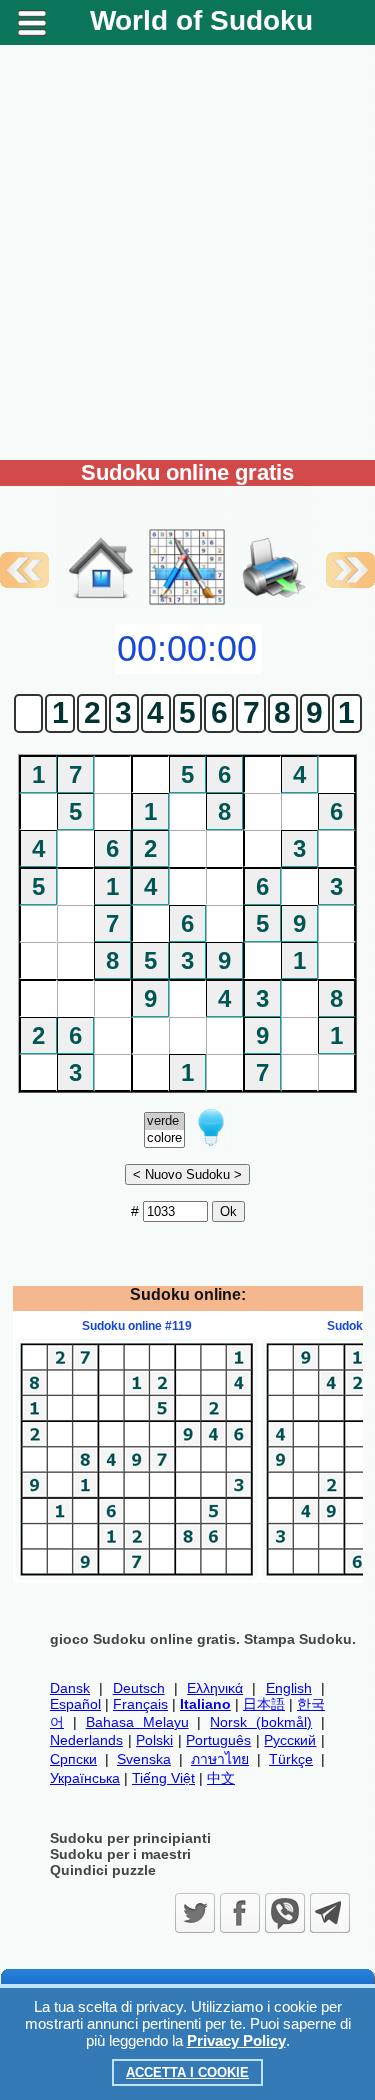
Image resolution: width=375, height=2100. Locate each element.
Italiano (205, 1704)
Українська (85, 1778)
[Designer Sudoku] (187, 603)
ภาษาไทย (220, 1759)
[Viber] (285, 1913)
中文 (221, 1778)
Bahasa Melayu (137, 1722)
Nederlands (86, 1740)
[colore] (164, 1138)
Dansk (70, 1688)
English (289, 1688)
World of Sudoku (201, 20)
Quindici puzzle (103, 1870)
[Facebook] (240, 1913)
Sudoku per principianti (130, 1838)
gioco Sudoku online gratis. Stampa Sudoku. (203, 1639)
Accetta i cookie (187, 2072)
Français (140, 1704)
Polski (154, 1740)
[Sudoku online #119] (137, 1575)
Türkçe (291, 1759)
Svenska (144, 1759)
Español (75, 1704)
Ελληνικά (215, 1688)
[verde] (164, 1121)
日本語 (264, 1704)
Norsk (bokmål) (261, 1722)
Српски (73, 1759)
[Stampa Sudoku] (274, 547)
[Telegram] (330, 1913)
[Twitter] (195, 1913)
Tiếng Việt (163, 1778)
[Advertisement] (187, 252)
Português (218, 1740)
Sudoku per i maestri (120, 1854)
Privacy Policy (236, 2040)
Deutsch (139, 1688)
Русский (290, 1740)
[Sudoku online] (101, 603)
